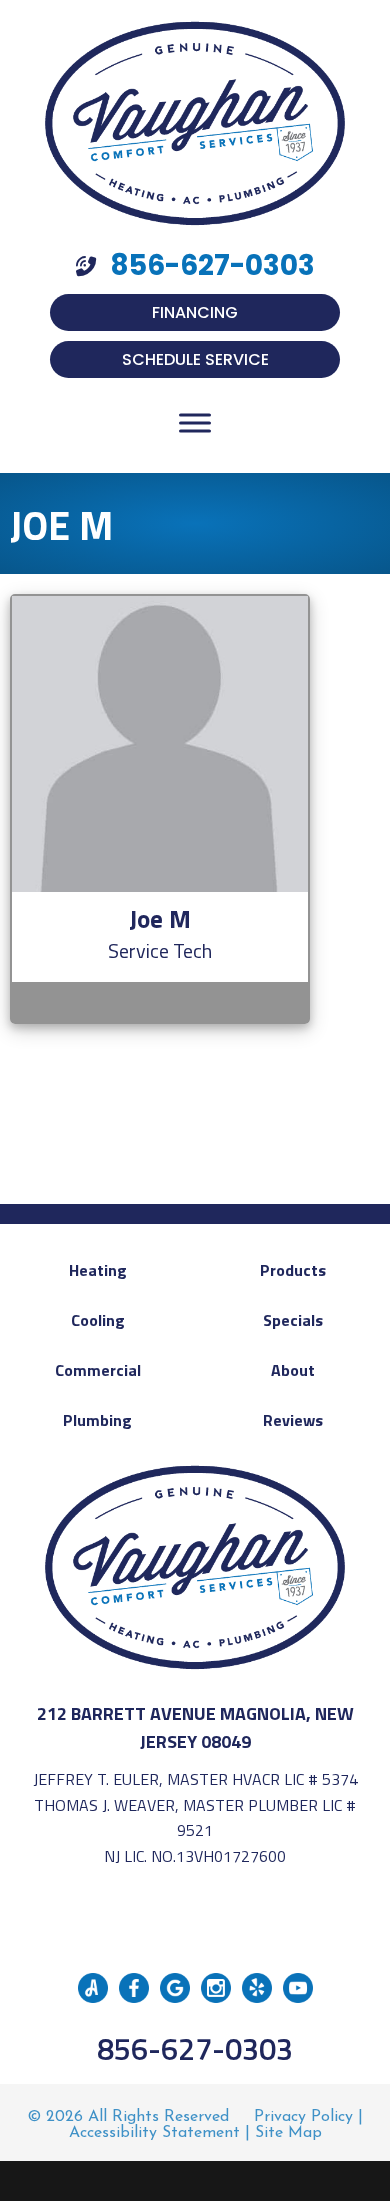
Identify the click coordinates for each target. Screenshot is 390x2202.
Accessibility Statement (154, 2133)
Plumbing (97, 1420)
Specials (293, 1320)
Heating (98, 1270)
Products (293, 1270)
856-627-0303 (195, 2048)
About (293, 1370)
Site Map (288, 2133)
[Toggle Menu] (195, 422)
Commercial (98, 1370)
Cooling (98, 1320)
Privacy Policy (303, 2117)
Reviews (293, 1420)
